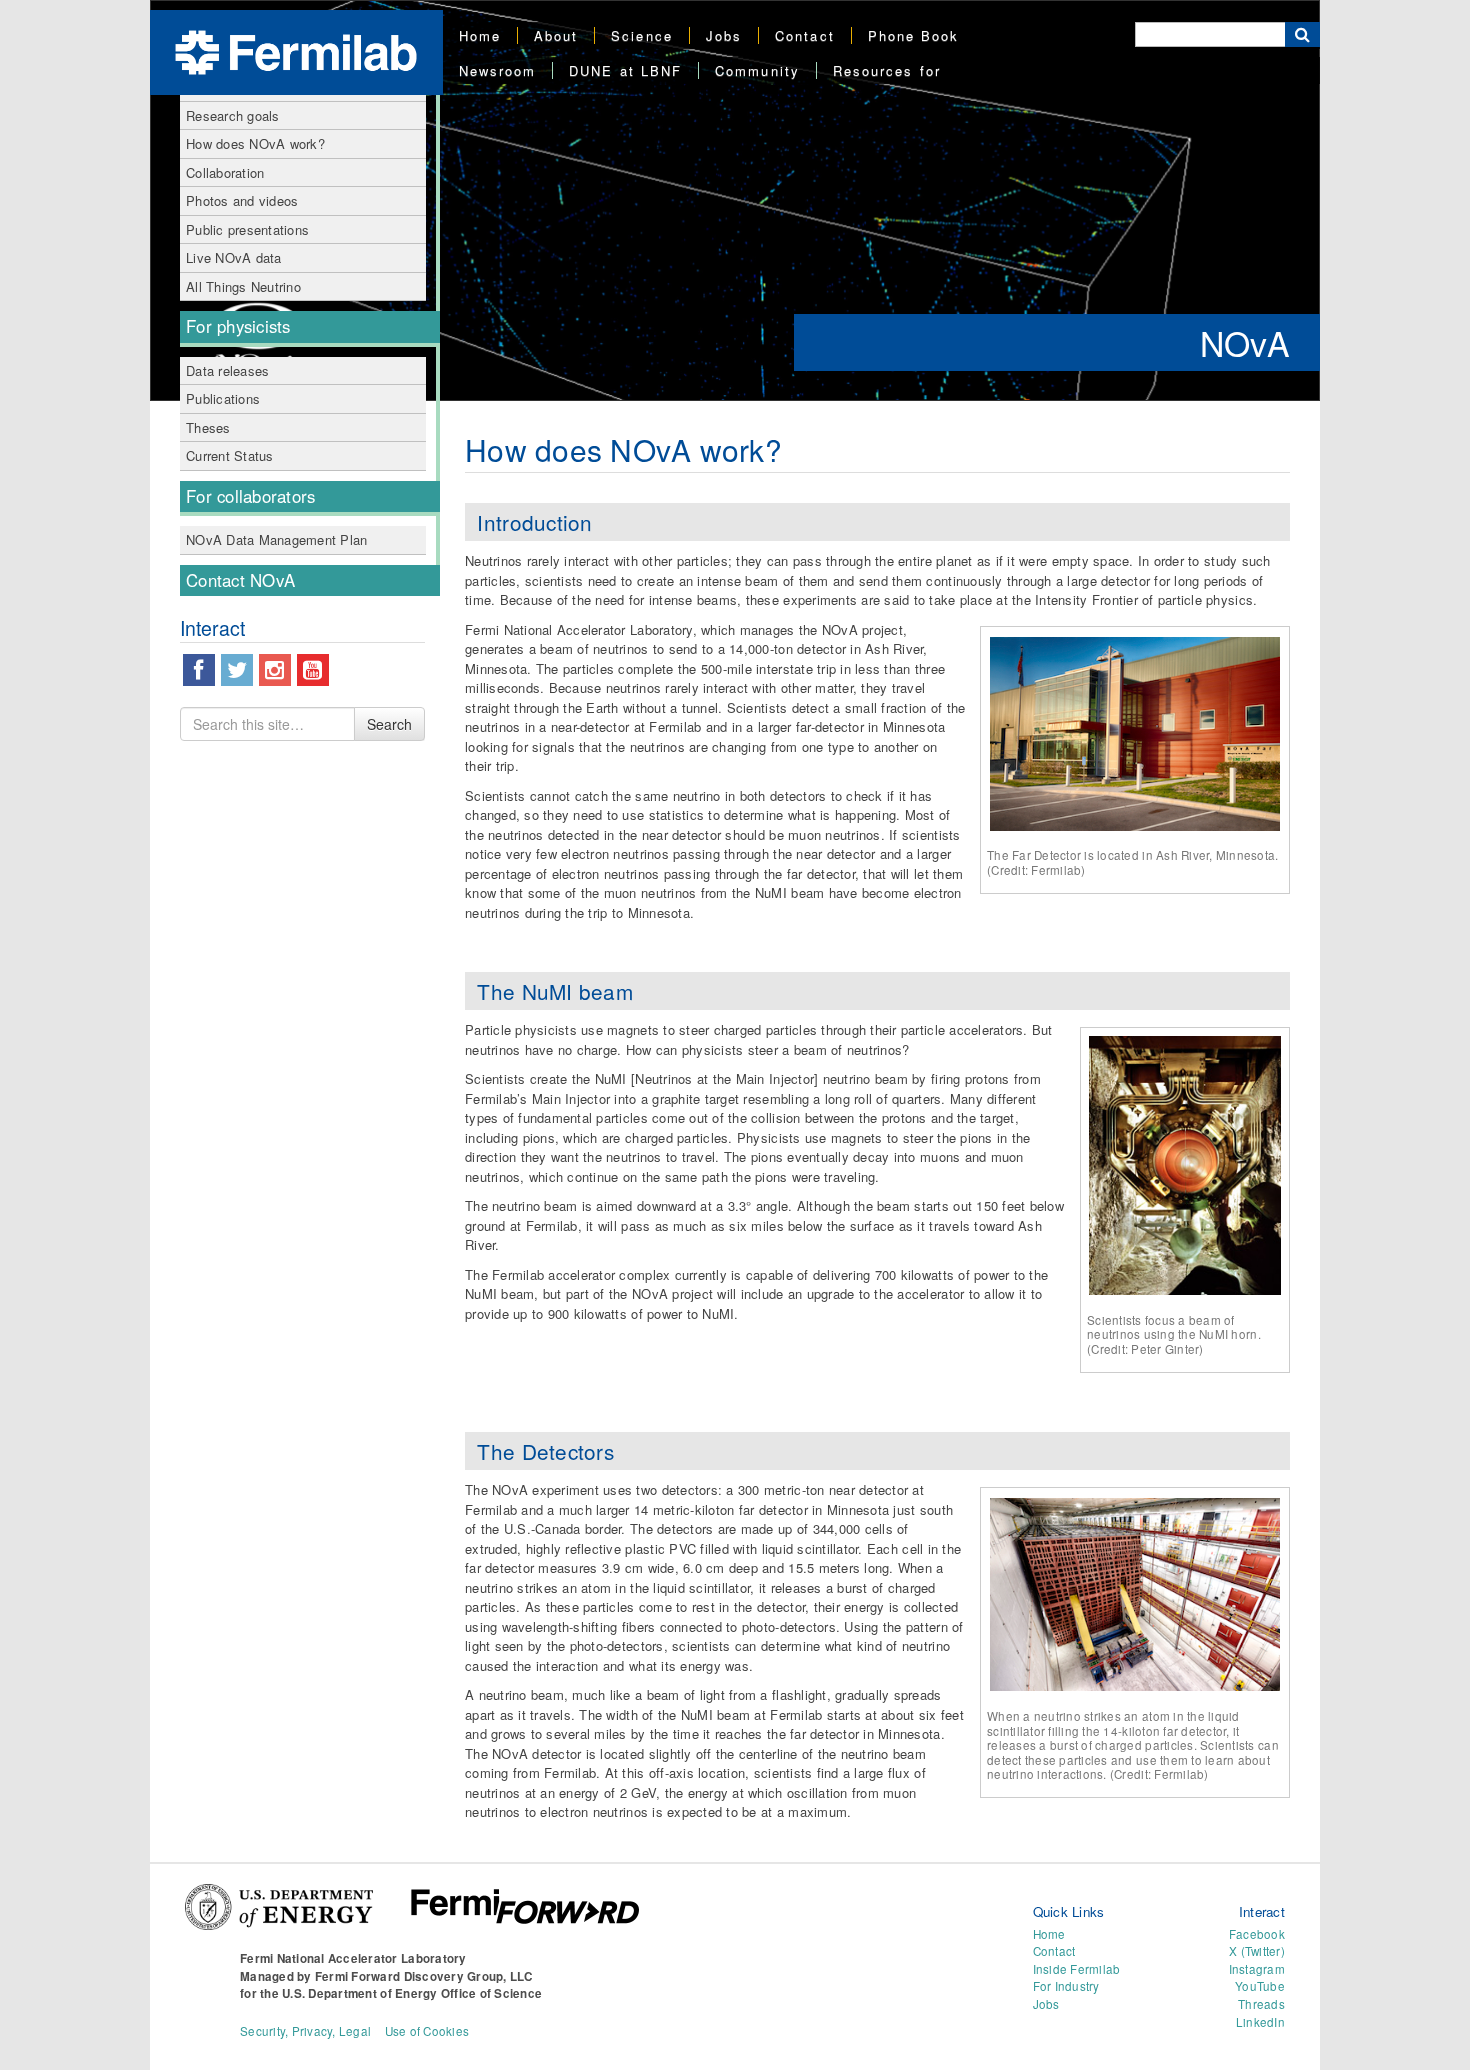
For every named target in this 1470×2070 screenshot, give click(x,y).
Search (389, 724)
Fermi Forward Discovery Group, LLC (424, 1976)
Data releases (227, 370)
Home (480, 35)
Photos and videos (242, 200)
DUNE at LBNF (625, 70)
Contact (805, 35)
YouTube (1260, 1986)
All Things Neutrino (243, 286)
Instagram (1257, 1969)
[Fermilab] (296, 50)
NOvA (1245, 342)
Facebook (1257, 1934)
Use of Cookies (427, 2031)
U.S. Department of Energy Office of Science (412, 1993)
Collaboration (225, 172)
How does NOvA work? (255, 143)
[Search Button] (1302, 34)
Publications (223, 398)
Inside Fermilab (1077, 1969)
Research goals (233, 115)
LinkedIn (1260, 2022)
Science (642, 35)
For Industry (1066, 1986)
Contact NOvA (240, 580)
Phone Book (914, 35)
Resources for (887, 70)
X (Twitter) (1257, 1951)
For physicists (238, 326)
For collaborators (250, 496)
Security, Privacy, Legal (305, 2031)
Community (757, 70)
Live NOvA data (234, 257)
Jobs (724, 35)
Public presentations (247, 229)
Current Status (230, 455)
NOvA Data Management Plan (277, 539)
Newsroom (498, 70)
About (556, 35)
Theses (208, 427)
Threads (1261, 2004)
